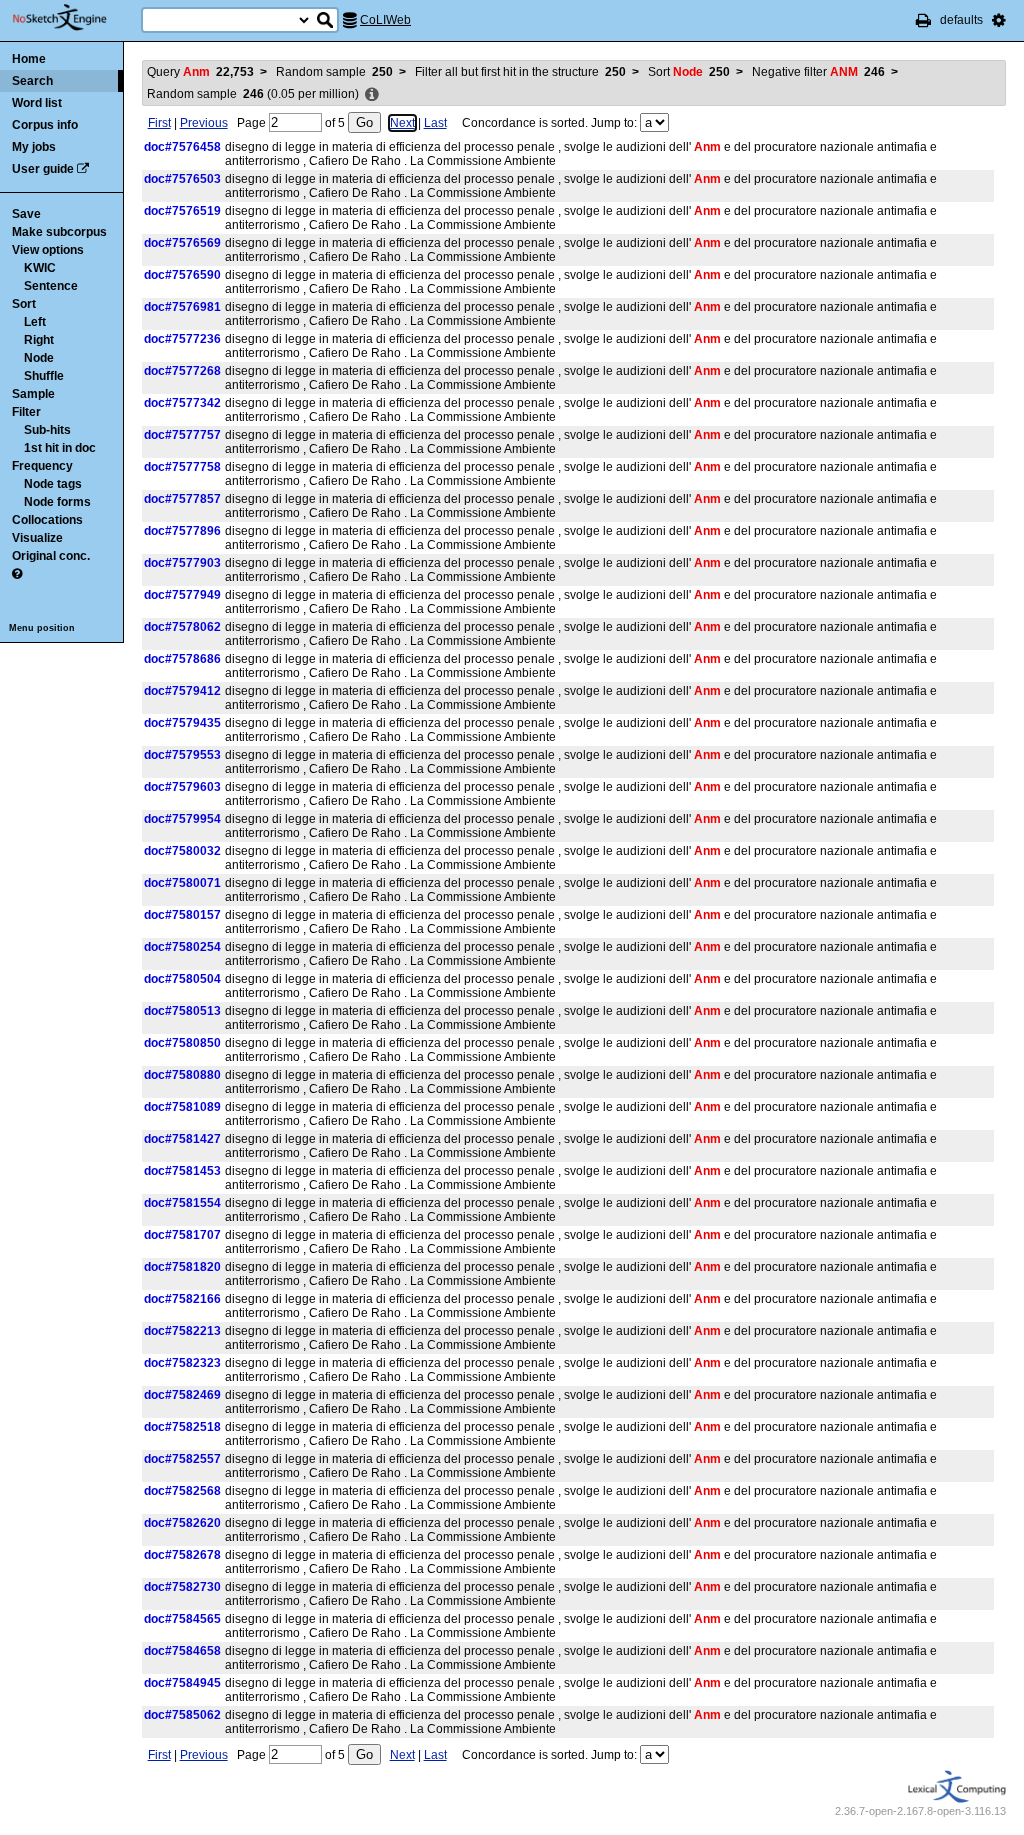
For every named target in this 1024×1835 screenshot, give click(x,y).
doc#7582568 (182, 1491)
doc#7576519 (182, 211)
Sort (24, 304)
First (159, 123)
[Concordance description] (372, 95)
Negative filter (818, 72)
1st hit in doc (60, 448)
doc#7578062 (182, 627)
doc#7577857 (182, 499)
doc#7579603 (182, 787)
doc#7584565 (182, 1619)
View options (48, 250)
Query (200, 72)
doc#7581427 (182, 1139)
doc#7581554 (182, 1203)
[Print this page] (923, 20)
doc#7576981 (182, 307)
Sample (33, 394)
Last (435, 123)
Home (29, 59)
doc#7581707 (182, 1235)
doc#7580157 (182, 915)
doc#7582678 (182, 1555)
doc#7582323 (182, 1363)
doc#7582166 (182, 1299)
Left (35, 322)
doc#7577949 (182, 595)
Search (32, 81)
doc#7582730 (182, 1587)
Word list (37, 103)
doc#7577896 (182, 531)
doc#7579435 (182, 723)
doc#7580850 (182, 1043)
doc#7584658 (182, 1651)
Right (39, 340)
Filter (26, 412)
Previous (204, 123)
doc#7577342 (182, 403)
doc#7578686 (182, 659)
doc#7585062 (182, 1715)
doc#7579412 (182, 691)
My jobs (34, 147)
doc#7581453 (182, 1171)
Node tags (53, 484)
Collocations (47, 520)
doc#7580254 (182, 947)
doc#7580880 (182, 1075)
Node (39, 358)
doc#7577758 (182, 467)
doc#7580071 (182, 883)
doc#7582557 (182, 1459)
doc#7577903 (182, 563)
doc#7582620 (182, 1523)
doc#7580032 (182, 851)
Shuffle (44, 376)
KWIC (40, 268)
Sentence (51, 286)
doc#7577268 (182, 371)
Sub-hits (47, 430)
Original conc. (51, 556)
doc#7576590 (182, 275)
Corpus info (45, 125)
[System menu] (999, 20)
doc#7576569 (182, 243)
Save (26, 214)
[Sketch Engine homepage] (74, 18)
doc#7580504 (182, 979)
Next (402, 123)
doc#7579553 (182, 755)
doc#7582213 (182, 1331)
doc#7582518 (182, 1427)
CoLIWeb (385, 20)
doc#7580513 (182, 1011)
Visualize (37, 538)
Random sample (334, 72)
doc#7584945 (182, 1683)
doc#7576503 (182, 179)
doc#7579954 (182, 819)
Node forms (57, 502)
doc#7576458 (182, 147)
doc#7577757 (182, 435)
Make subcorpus (59, 232)
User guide (43, 169)
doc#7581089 (182, 1107)
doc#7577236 (182, 339)
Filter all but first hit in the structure (520, 72)
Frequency (42, 466)
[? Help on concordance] (17, 574)
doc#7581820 (182, 1267)
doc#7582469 (182, 1395)
